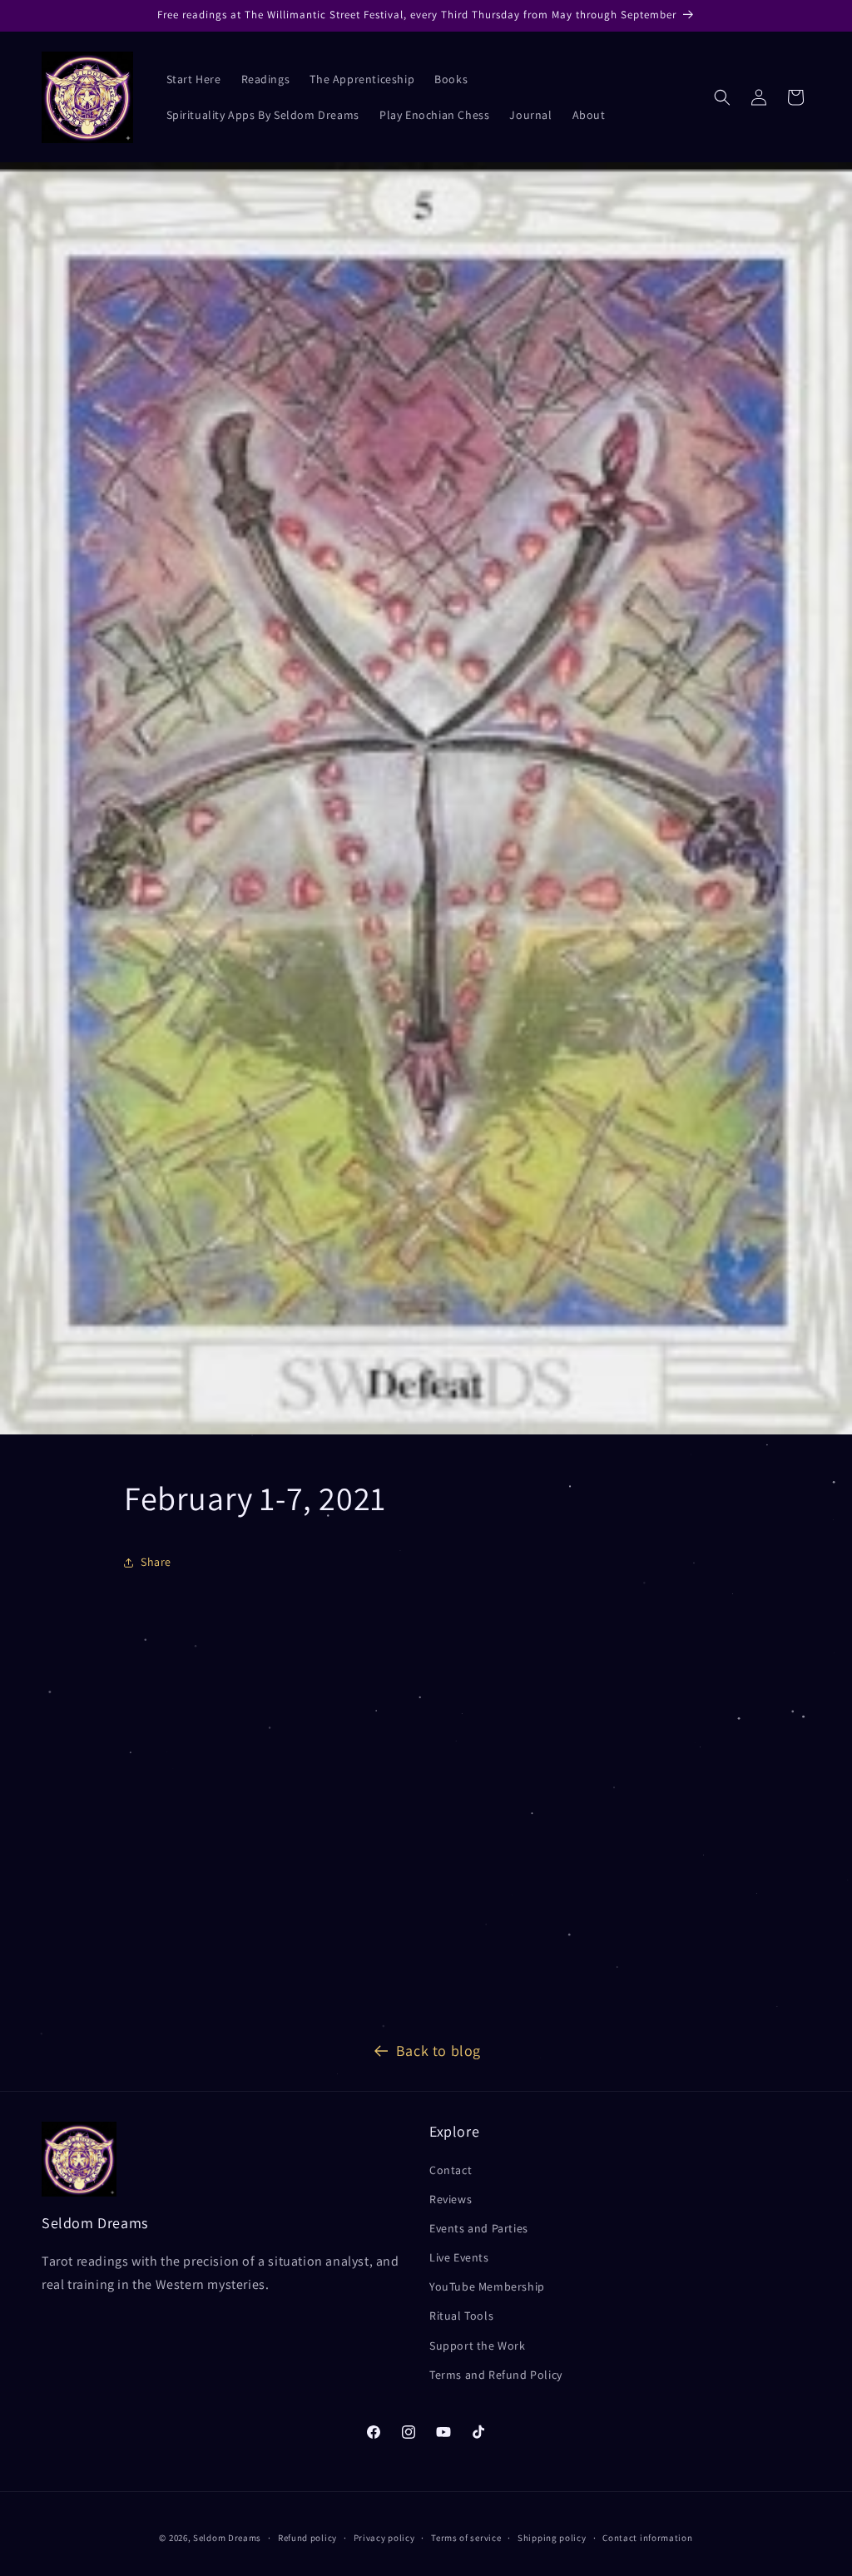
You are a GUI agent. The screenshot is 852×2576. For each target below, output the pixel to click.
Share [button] (156, 1562)
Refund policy (307, 2538)
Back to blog (438, 2051)
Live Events (459, 2257)
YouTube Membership (487, 2286)
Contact (451, 2170)
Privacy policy (384, 2538)
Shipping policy (552, 2538)
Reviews (451, 2199)
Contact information (647, 2538)
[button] (722, 97)
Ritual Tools (461, 2316)
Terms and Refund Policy (496, 2375)
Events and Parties (479, 2228)
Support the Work (478, 2346)
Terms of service (466, 2538)
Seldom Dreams (227, 2538)
